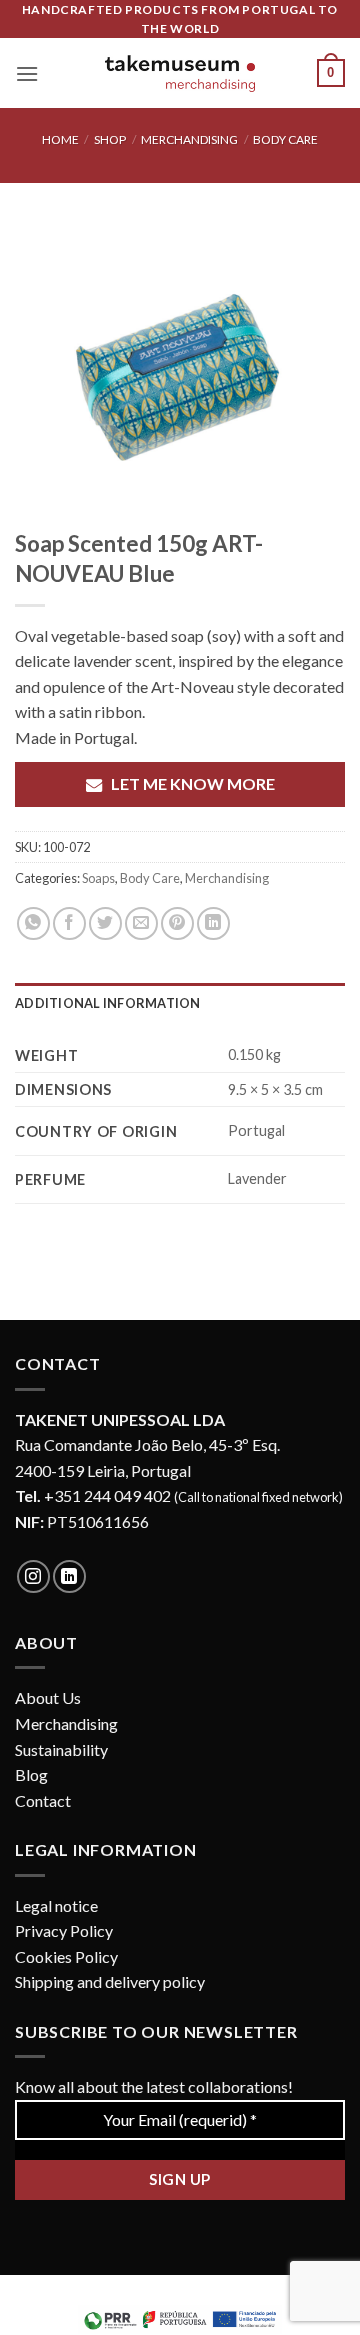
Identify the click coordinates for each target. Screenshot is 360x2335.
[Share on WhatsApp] (33, 923)
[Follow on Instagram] (33, 1576)
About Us (48, 1697)
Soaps (98, 878)
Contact (43, 1800)
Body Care (285, 139)
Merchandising (189, 139)
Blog (31, 1774)
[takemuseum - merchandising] (180, 73)
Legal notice (56, 1905)
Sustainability (61, 1749)
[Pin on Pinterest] (177, 923)
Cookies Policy (66, 1956)
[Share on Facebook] (69, 923)
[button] (27, 73)
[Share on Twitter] (105, 923)
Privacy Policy (64, 1930)
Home (60, 139)
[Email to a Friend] (141, 923)
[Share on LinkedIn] (213, 923)
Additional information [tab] (108, 1003)
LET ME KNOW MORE (193, 783)
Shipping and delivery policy (110, 1981)
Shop (110, 139)
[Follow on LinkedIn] (69, 1576)
